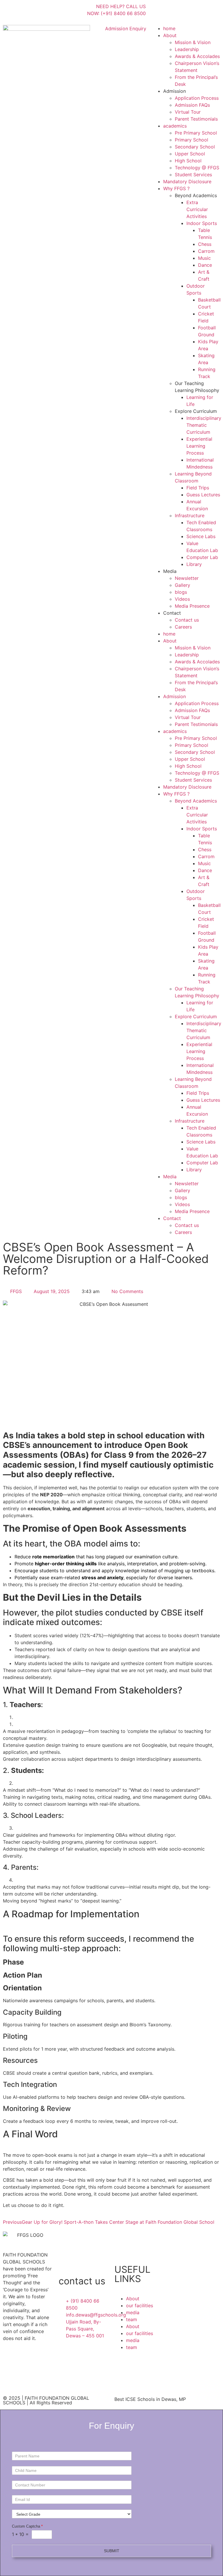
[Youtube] (191, 10)
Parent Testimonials (196, 119)
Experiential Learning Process (199, 446)
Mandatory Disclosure (187, 181)
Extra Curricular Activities (197, 209)
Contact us (187, 620)
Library (194, 564)
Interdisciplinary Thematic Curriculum (204, 425)
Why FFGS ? (176, 188)
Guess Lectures (203, 495)
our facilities (140, 2305)
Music (204, 258)
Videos (182, 599)
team (132, 2319)
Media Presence (192, 606)
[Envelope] (207, 10)
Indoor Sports (202, 223)
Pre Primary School (196, 133)
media (133, 2312)
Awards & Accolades (197, 56)
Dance (205, 265)
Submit (112, 2551)
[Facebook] (159, 10)
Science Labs (201, 536)
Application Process (197, 98)
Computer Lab (202, 557)
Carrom (206, 251)
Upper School (190, 154)
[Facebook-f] (10, 2359)
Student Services (193, 175)
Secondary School (195, 147)
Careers (183, 627)
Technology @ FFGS (197, 168)
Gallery (182, 585)
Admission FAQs (192, 105)
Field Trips (198, 488)
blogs (181, 592)
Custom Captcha (27, 2526)
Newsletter (187, 578)
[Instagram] (175, 10)
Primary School (191, 140)
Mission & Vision (193, 42)
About (170, 35)
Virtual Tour (188, 112)
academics (175, 126)
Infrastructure (190, 515)
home (169, 28)
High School (188, 161)
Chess (205, 244)
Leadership (187, 49)
